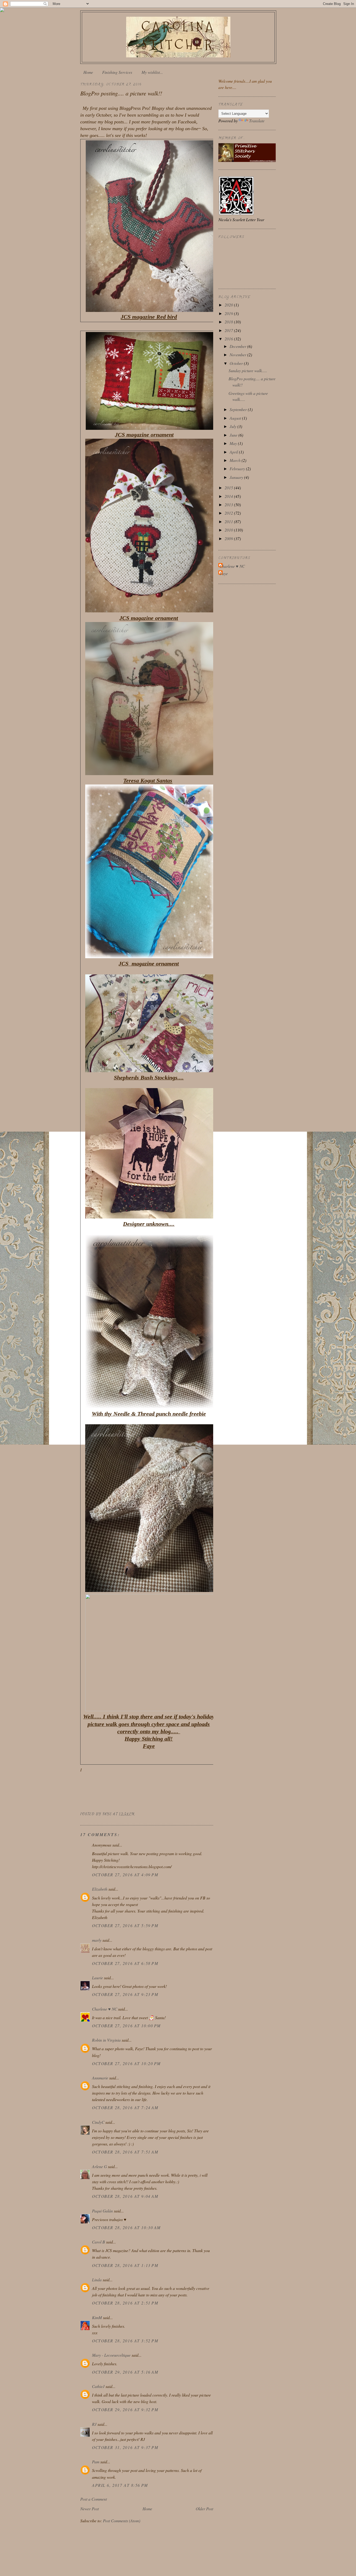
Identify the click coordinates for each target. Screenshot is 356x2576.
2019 (229, 313)
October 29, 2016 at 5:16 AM (125, 2372)
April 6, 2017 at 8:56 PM (120, 2485)
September (239, 409)
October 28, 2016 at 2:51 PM (125, 2303)
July (234, 426)
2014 (229, 496)
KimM (97, 2317)
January (237, 477)
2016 (229, 339)
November (238, 355)
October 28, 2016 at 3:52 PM (125, 2341)
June (234, 435)
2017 (229, 330)
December (238, 346)
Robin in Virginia (106, 2040)
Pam (96, 2462)
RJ (94, 2424)
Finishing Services (117, 72)
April (234, 452)
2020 (229, 305)
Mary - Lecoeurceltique (111, 2355)
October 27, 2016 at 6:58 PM (125, 1963)
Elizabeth (100, 1889)
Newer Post (90, 2509)
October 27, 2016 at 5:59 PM (125, 1925)
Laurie (97, 1978)
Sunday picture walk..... (248, 370)
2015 (229, 488)
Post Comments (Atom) (122, 2521)
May (234, 443)
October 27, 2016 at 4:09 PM (125, 1875)
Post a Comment (94, 2499)
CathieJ (98, 2386)
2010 (229, 530)
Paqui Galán (102, 2211)
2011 (229, 521)
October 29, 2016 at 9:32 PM (125, 2409)
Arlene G (99, 2166)
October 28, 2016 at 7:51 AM (125, 2152)
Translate (257, 121)
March (236, 460)
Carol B (99, 2242)
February (238, 469)
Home (88, 72)
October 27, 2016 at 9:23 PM (125, 1994)
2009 (229, 538)
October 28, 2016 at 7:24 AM (125, 2107)
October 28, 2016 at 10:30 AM (126, 2227)
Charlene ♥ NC (105, 2009)
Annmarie (100, 2078)
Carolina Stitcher (178, 35)
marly (97, 1940)
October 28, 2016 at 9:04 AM (125, 2196)
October (237, 363)
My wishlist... (152, 72)
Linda (97, 2280)
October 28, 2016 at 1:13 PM (125, 2265)
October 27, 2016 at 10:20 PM (126, 2063)
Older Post (204, 2509)
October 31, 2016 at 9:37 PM (125, 2447)
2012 (229, 513)
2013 (229, 505)
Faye (224, 573)
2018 (229, 322)
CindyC (98, 2122)
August (236, 418)
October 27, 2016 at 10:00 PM (126, 2026)
